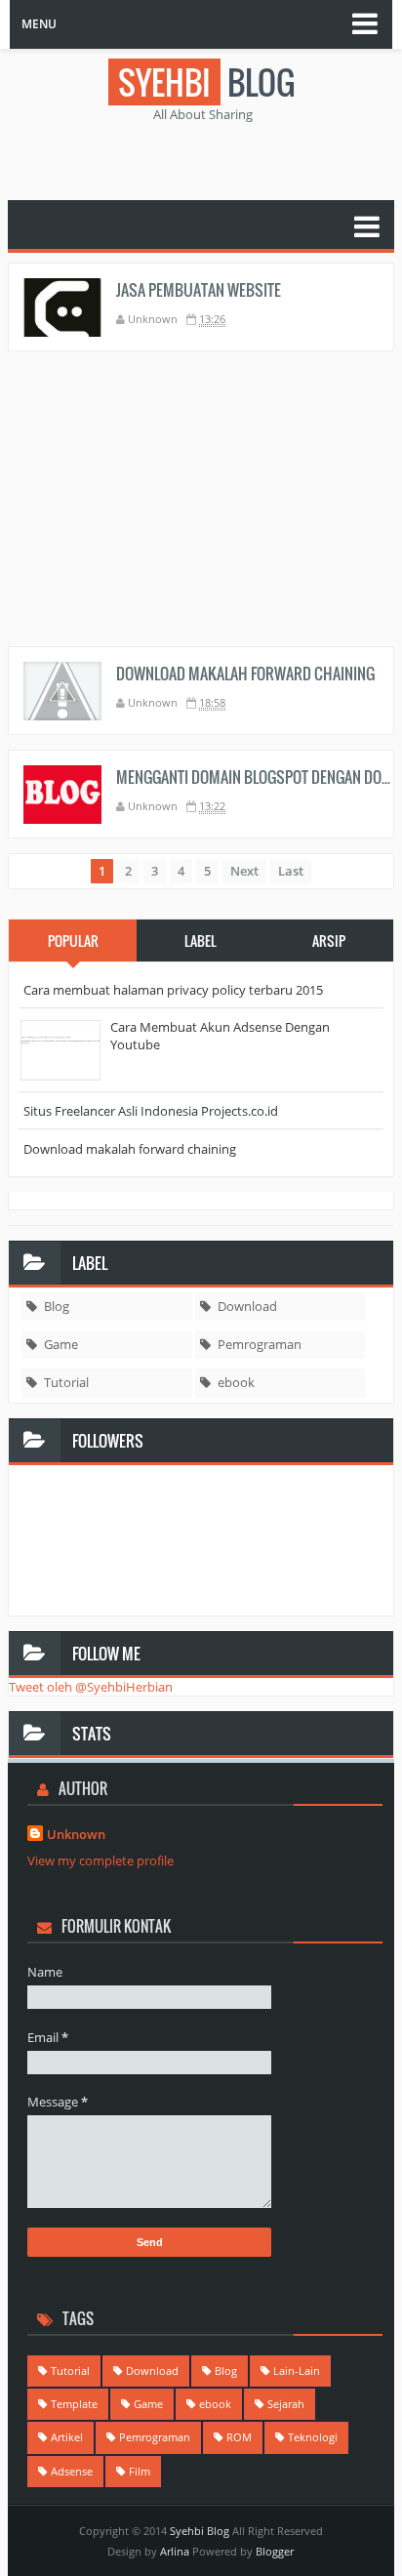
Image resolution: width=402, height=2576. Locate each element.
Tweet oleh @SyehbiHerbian (91, 1687)
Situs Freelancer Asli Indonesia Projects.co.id (151, 1111)
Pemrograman (260, 1344)
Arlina (175, 2551)
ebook (236, 1382)
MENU (39, 24)
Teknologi (313, 2437)
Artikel (67, 2437)
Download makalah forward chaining (245, 674)
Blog (57, 1306)
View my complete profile (100, 1860)
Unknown (76, 1834)
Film (140, 2471)
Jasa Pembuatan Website (199, 290)
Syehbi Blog (200, 2531)
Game (61, 1344)
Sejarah (286, 2404)
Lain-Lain (297, 2371)
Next (244, 871)
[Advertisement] (205, 157)
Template (74, 2404)
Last (291, 871)
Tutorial (66, 1382)
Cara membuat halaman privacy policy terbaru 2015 (173, 990)
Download (247, 1306)
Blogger (275, 2551)
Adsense (72, 2471)
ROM (239, 2437)
